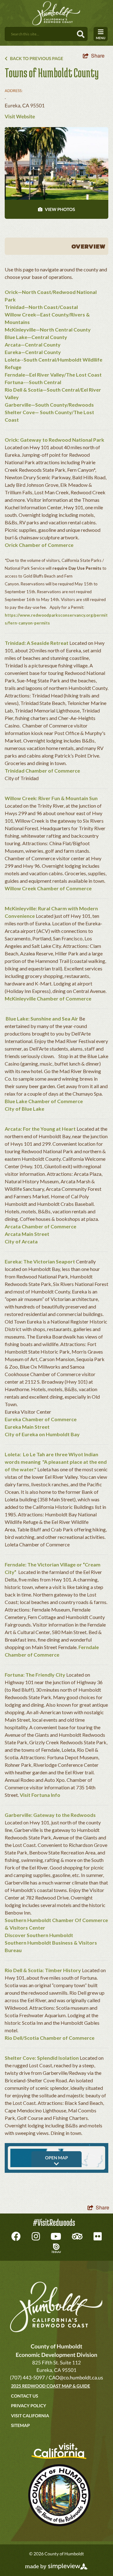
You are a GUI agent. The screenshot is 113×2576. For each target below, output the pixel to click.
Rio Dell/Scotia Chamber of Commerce (50, 2038)
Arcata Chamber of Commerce (40, 1226)
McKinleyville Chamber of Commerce (48, 998)
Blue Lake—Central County (36, 337)
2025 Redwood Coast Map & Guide (51, 2386)
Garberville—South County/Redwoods (49, 405)
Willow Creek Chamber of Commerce (48, 888)
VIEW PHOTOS (59, 209)
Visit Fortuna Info (40, 1795)
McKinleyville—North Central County (48, 329)
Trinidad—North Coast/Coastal (41, 307)
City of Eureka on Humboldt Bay (42, 1434)
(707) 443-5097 (27, 2378)
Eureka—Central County (33, 352)
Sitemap (20, 2425)
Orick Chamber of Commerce (39, 545)
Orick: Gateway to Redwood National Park (54, 440)
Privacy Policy (29, 2406)
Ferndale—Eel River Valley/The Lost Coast (53, 375)
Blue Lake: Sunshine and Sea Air (42, 1018)
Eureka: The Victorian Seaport (40, 1261)
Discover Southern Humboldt (39, 1935)
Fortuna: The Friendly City (35, 1675)
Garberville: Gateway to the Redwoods (50, 1815)
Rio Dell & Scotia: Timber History (43, 1970)
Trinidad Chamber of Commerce (42, 771)
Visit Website (20, 117)
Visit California (30, 2416)
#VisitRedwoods (54, 2223)
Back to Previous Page (36, 58)
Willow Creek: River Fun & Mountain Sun (51, 798)
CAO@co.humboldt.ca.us (76, 2378)
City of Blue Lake (24, 1109)
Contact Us (24, 2396)
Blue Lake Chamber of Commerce (44, 1101)
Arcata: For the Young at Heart (40, 1129)
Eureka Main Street (27, 1427)
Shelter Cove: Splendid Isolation (42, 2058)
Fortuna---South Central (33, 382)
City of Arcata (21, 1241)
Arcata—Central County (33, 344)
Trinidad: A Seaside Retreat (37, 643)
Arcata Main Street (27, 1234)
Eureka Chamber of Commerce (41, 1419)
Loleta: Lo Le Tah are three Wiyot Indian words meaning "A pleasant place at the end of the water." (56, 1462)
